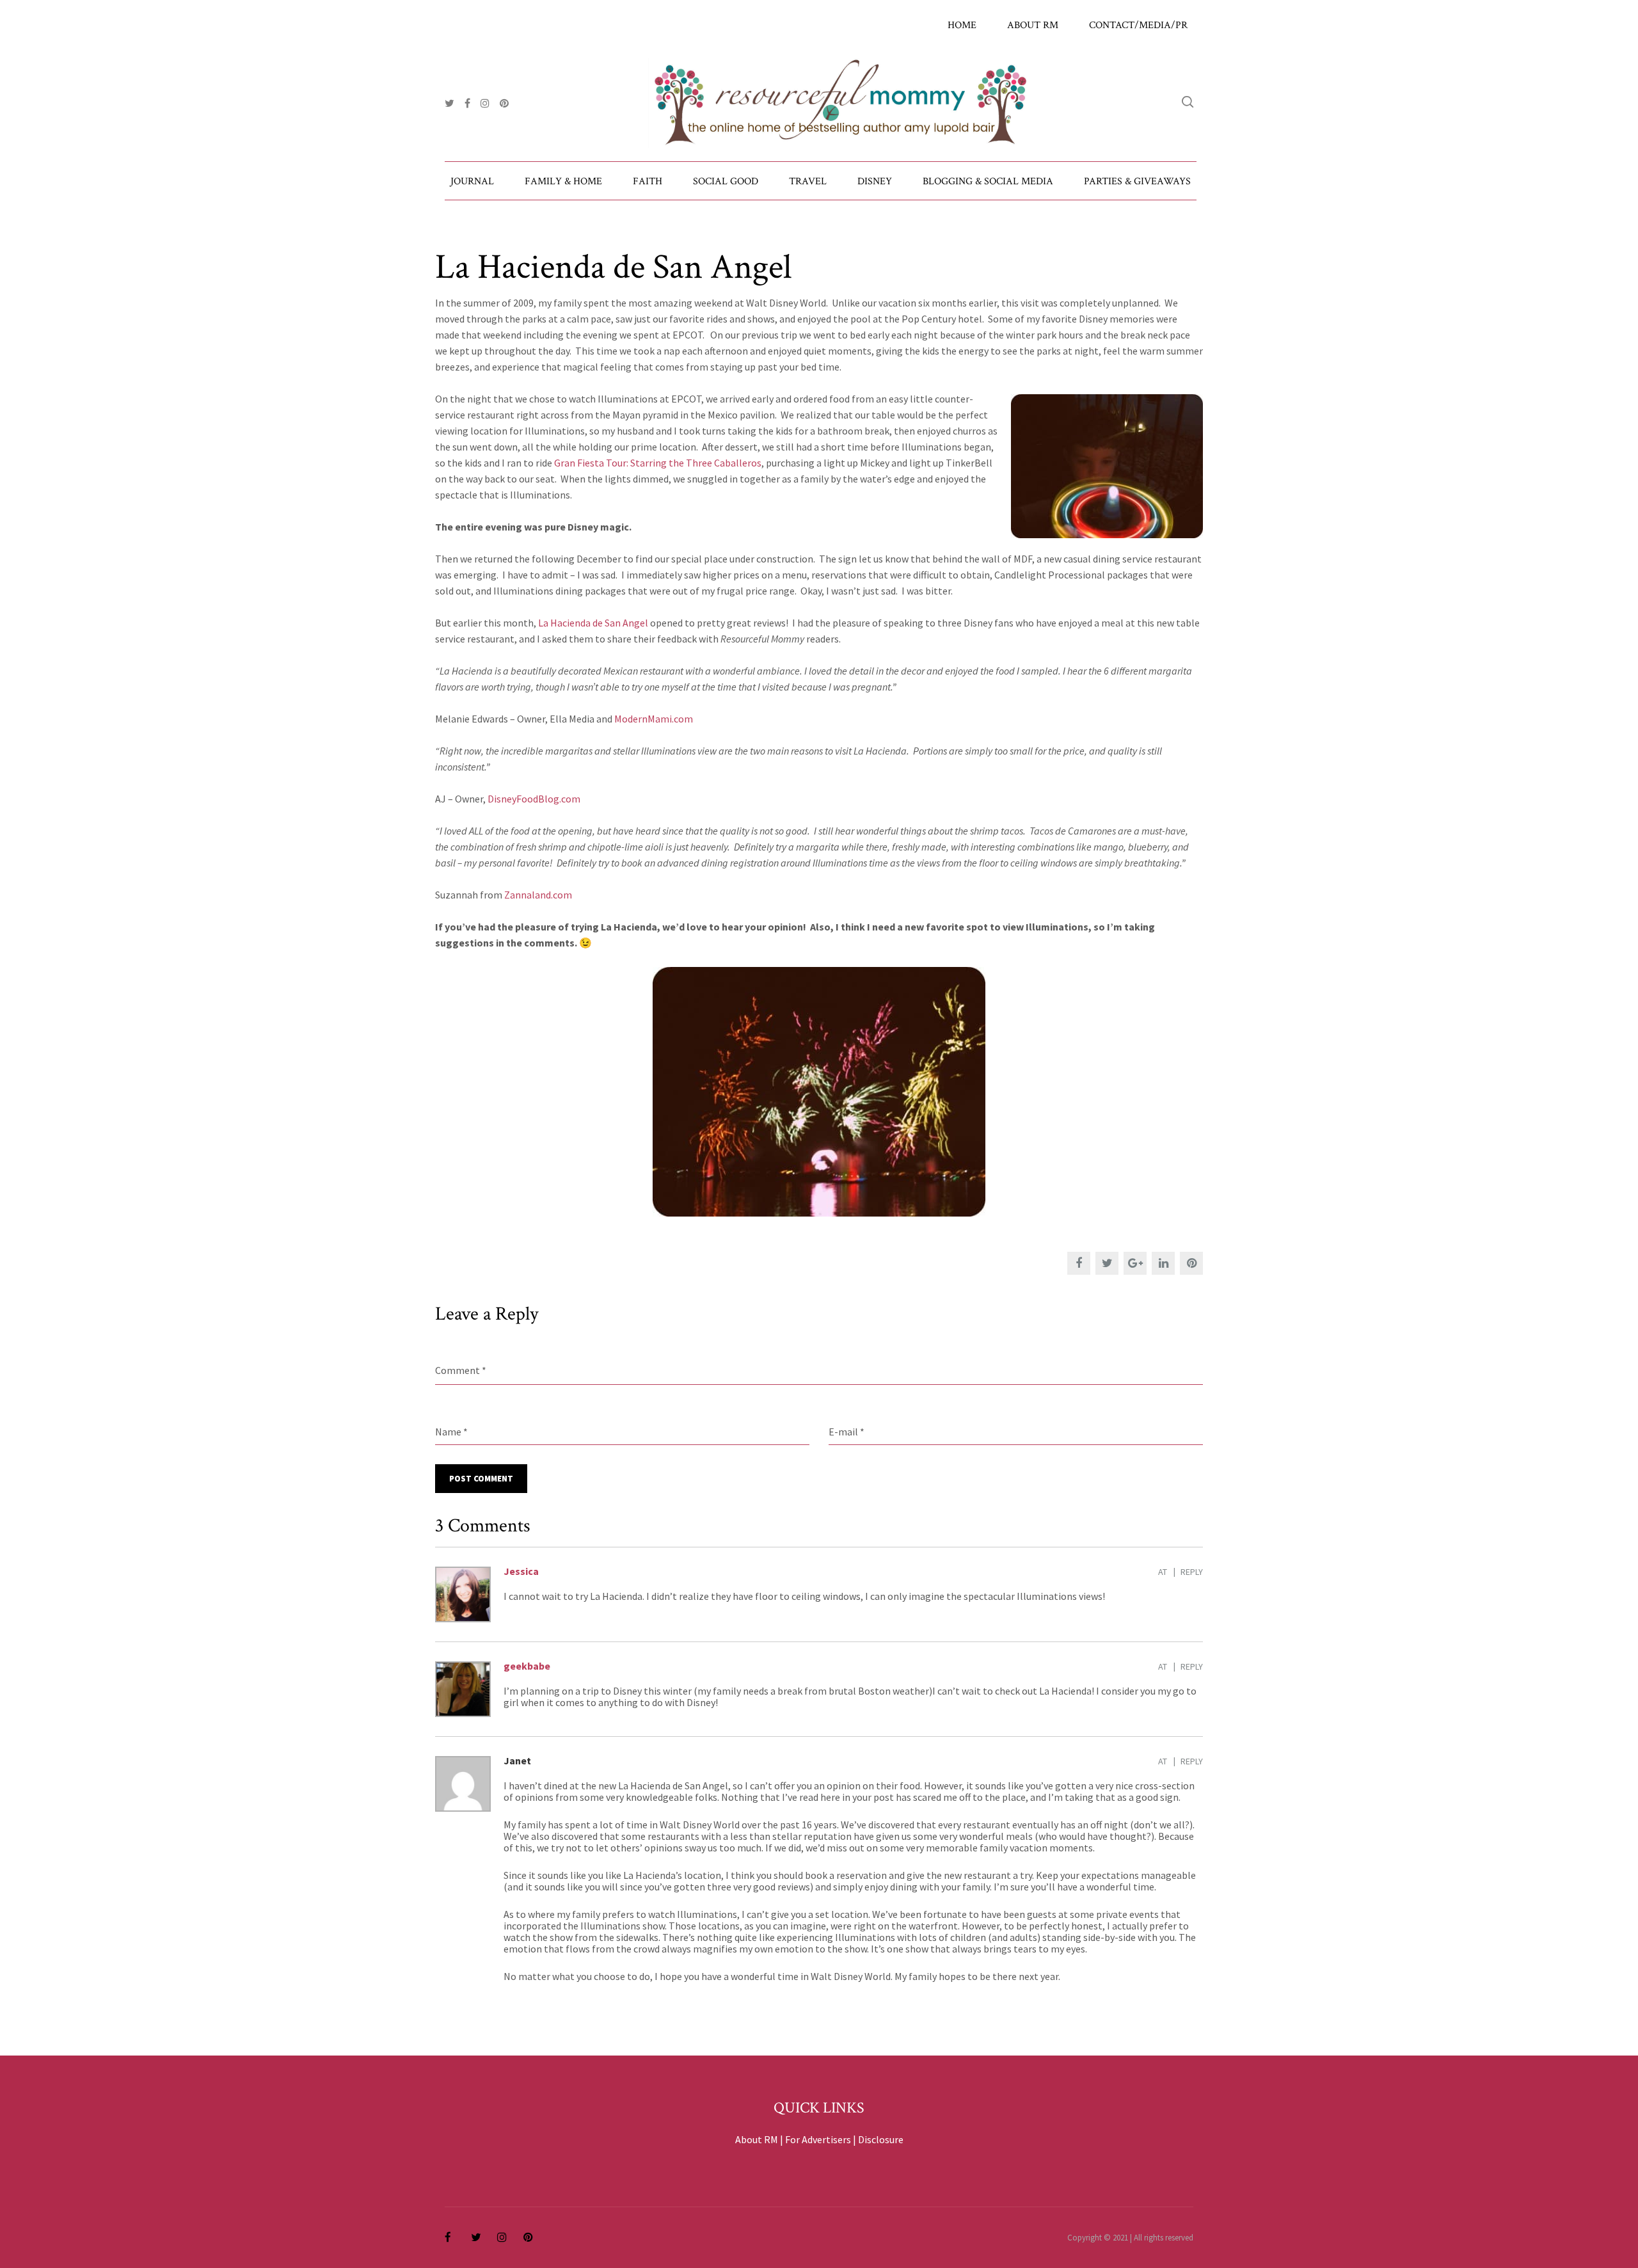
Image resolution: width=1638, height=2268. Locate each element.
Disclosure (881, 2139)
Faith (648, 181)
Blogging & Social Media (988, 181)
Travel (808, 181)
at (1163, 1572)
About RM (1033, 25)
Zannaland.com (538, 895)
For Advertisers (818, 2139)
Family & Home (563, 181)
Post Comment (481, 1479)
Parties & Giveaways (1137, 181)
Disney (875, 181)
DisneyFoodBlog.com (534, 799)
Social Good (726, 181)
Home (962, 25)
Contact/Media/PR (1138, 25)
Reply (1192, 1572)
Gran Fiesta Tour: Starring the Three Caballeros (658, 463)
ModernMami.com (654, 719)
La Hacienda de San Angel (593, 623)
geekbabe (527, 1666)
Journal (472, 181)
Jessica (521, 1571)
